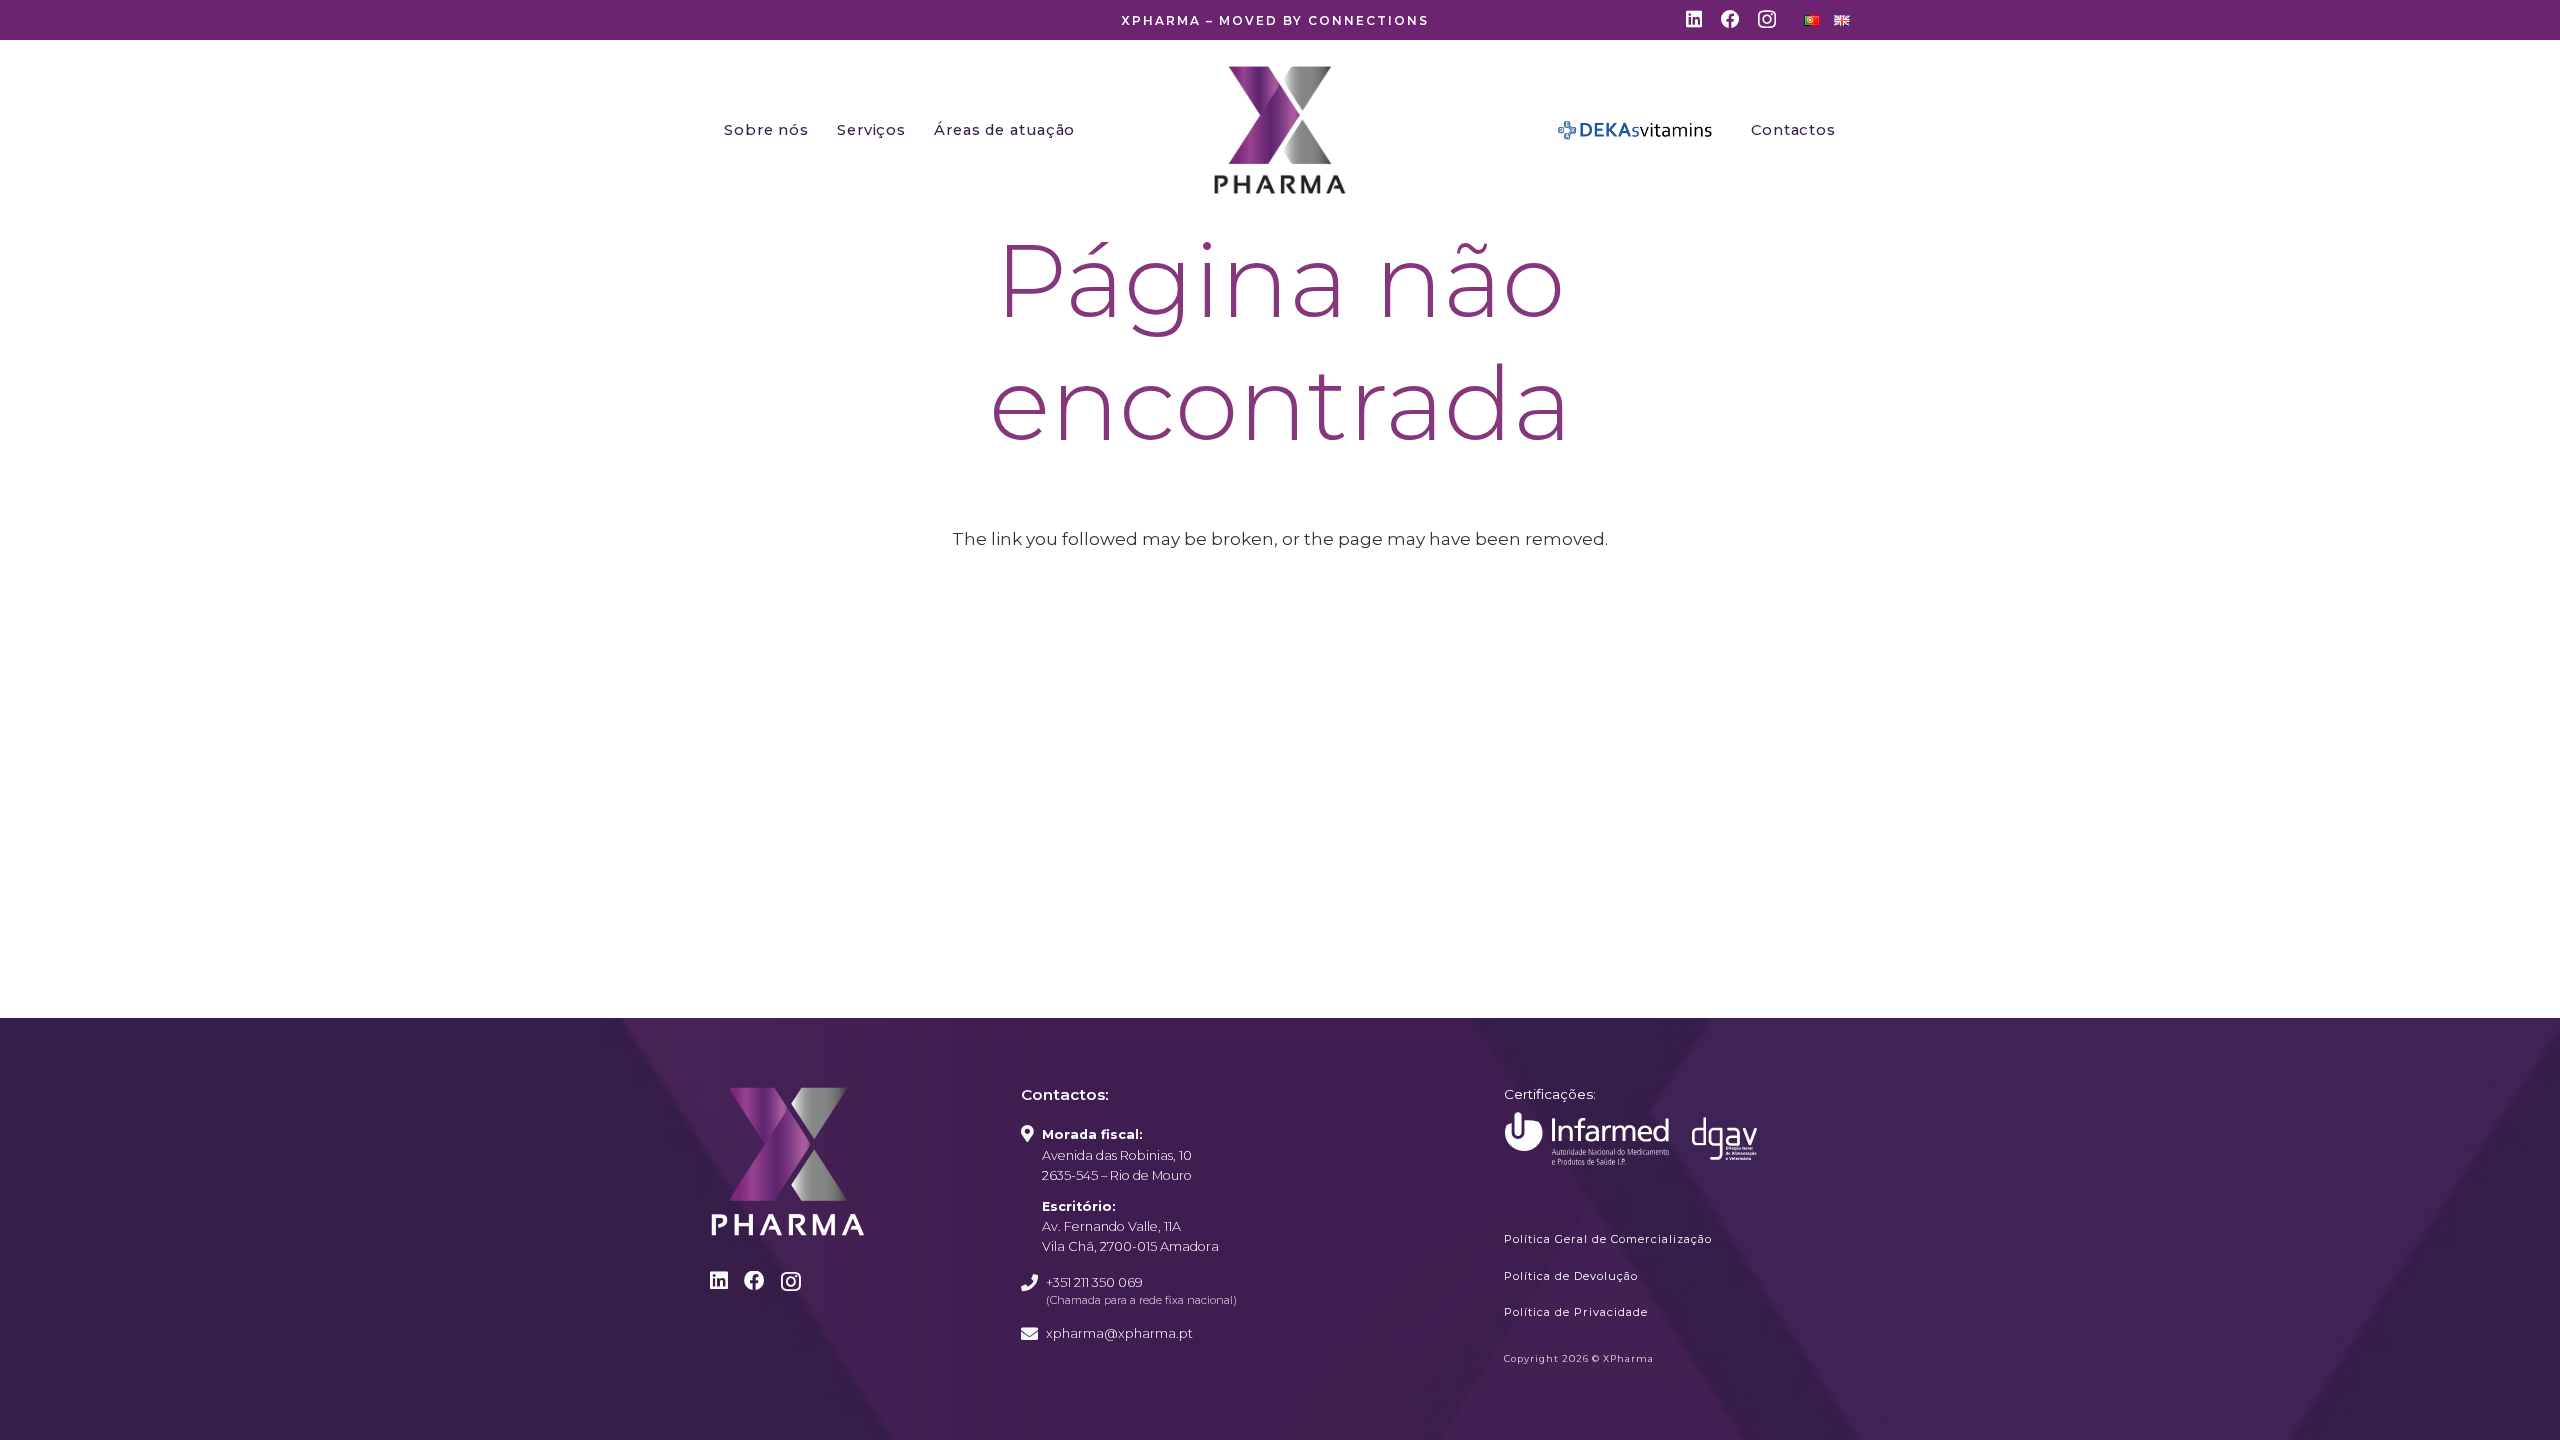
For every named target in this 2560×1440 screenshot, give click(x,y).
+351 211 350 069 (1094, 1282)
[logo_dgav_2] (1724, 1138)
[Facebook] (1730, 19)
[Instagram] (1767, 20)
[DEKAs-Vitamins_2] (1635, 130)
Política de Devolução (1571, 1276)
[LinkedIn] (1694, 19)
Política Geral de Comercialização (1608, 1239)
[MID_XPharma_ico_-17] (1587, 1139)
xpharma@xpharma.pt (1119, 1333)
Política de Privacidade (1576, 1312)
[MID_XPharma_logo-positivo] (1280, 130)
